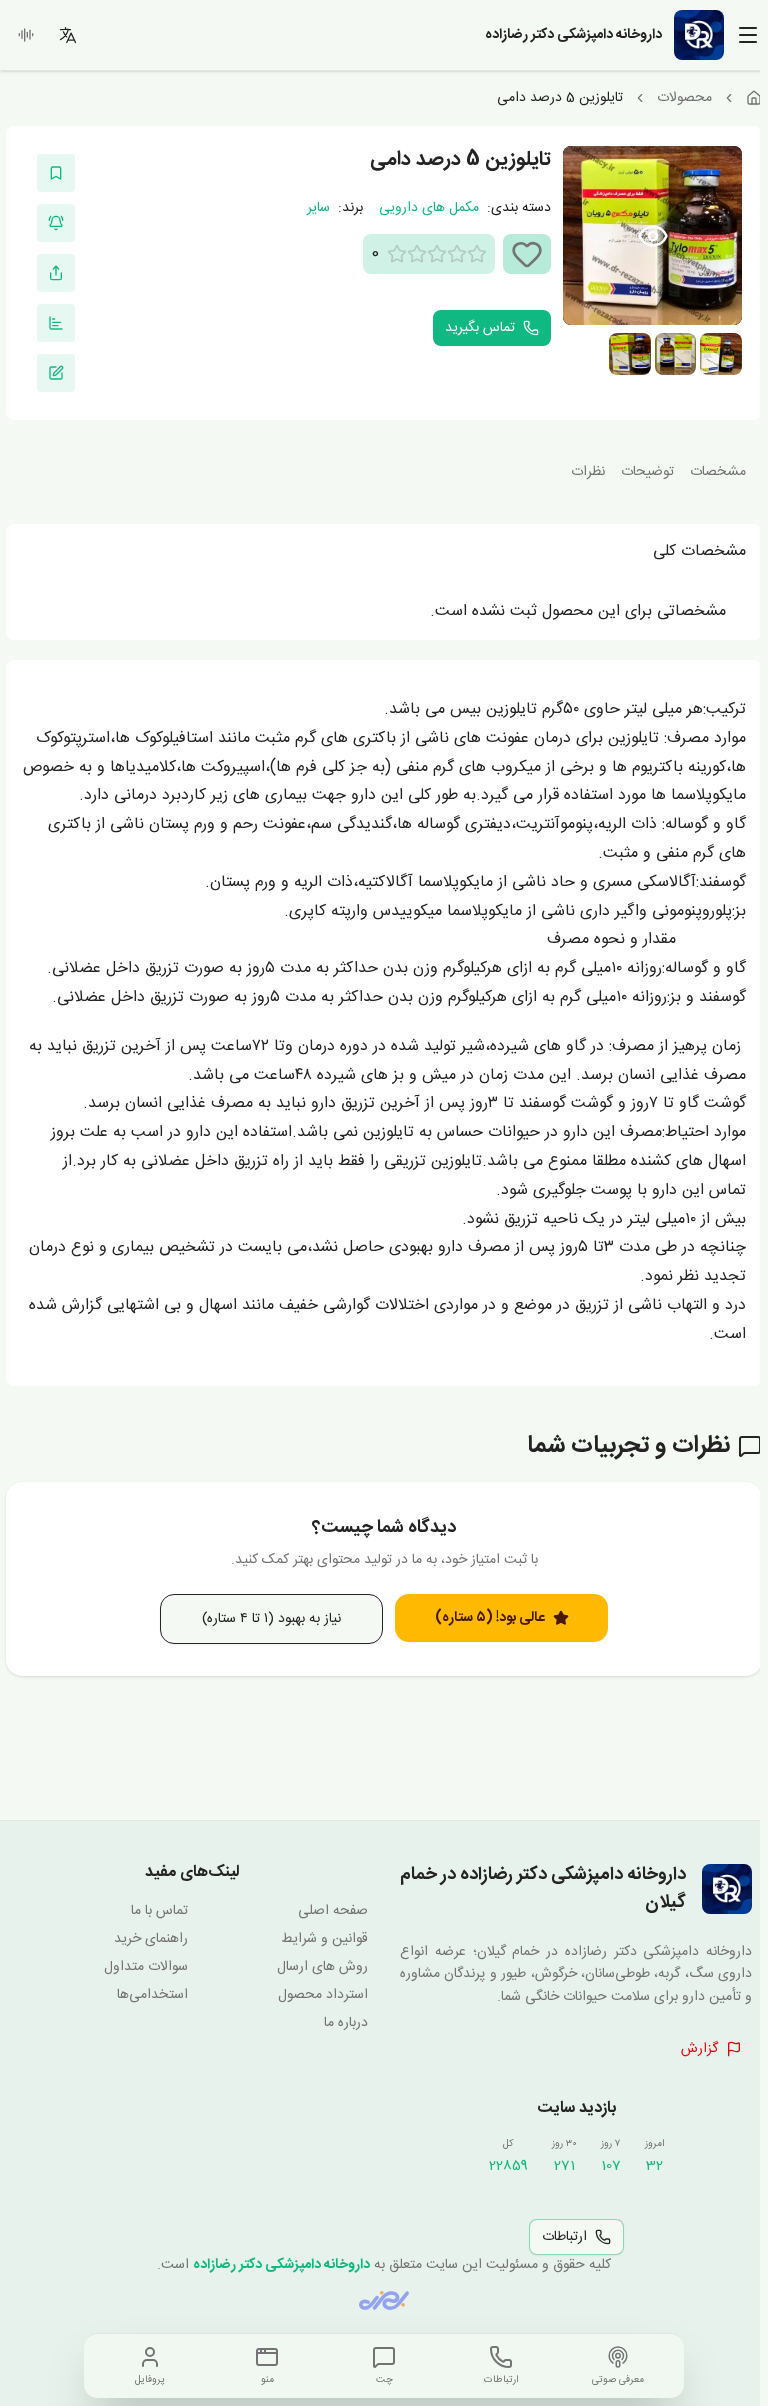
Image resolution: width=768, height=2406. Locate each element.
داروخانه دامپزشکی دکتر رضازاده (281, 2265)
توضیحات (647, 472)
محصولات (684, 98)
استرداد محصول (323, 1995)
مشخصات (718, 472)
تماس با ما (159, 1911)
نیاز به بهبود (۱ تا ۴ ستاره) (271, 1619)
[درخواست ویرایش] (56, 373)
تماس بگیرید (480, 328)
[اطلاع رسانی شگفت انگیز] (56, 223)
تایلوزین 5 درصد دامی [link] (560, 98)
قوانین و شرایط (324, 1939)
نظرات (588, 472)
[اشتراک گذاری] (56, 273)
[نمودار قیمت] (56, 323)
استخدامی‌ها (152, 1995)
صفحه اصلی (333, 1911)
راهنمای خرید (151, 1939)
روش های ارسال (322, 1967)
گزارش (699, 2049)
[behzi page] (384, 2300)
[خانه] (754, 98)
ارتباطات (564, 2237)
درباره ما (346, 2023)
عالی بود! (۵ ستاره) (490, 1618)
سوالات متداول (146, 1967)
